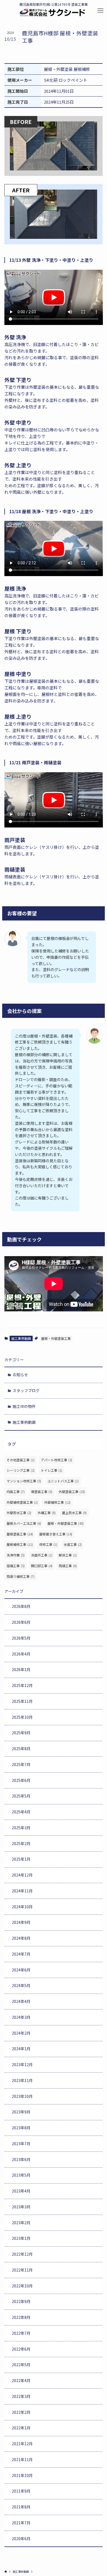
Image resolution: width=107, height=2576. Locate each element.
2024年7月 (21, 1954)
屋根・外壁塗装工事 (56, 1338)
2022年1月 (21, 2428)
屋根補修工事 (20, 1544)
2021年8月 (21, 2507)
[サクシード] (52, 13)
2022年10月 (22, 2286)
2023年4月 (21, 2191)
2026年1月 (21, 1669)
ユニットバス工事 (63, 1481)
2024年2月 (21, 2033)
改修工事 (48, 1544)
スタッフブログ (26, 1390)
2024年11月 (22, 1891)
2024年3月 (21, 2017)
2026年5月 (21, 1638)
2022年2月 (21, 2412)
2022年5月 (21, 2365)
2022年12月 (22, 2254)
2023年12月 (22, 2064)
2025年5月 (21, 1796)
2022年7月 (21, 2333)
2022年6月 (21, 2349)
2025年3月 (21, 1828)
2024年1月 (21, 2049)
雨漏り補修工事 (21, 1576)
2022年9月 (21, 2301)
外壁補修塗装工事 (22, 1502)
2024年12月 (22, 1875)
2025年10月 (22, 1717)
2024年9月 (21, 1922)
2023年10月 (22, 2096)
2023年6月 (21, 2159)
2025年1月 (21, 1859)
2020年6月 (21, 2539)
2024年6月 (21, 1970)
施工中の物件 (24, 1406)
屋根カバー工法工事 (24, 1523)
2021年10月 (22, 2475)
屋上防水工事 (74, 1513)
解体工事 (68, 1555)
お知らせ (20, 1375)
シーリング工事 (21, 1470)
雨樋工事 (68, 1566)
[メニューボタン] (100, 11)
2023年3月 (21, 2207)
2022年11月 (22, 2270)
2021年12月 (22, 2444)
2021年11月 (22, 2459)
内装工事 (16, 1492)
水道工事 (73, 1544)
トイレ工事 (52, 1470)
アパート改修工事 (57, 1460)
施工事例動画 (21, 1338)
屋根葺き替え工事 (56, 1534)
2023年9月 (21, 2112)
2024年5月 (21, 1985)
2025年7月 (21, 1764)
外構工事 (47, 1513)
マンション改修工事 (24, 1481)
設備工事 (16, 1566)
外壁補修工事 (57, 1502)
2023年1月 (21, 2238)
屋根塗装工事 (20, 1534)
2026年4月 (21, 1654)
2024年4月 (21, 2001)
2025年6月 (21, 1780)
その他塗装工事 (21, 1460)
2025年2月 (21, 1843)
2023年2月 (21, 2223)
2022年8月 (21, 2317)
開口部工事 (42, 1566)
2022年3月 (21, 2396)
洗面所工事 (42, 1555)
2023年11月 (22, 2080)
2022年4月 (21, 2380)
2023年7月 (21, 2144)
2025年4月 (21, 1812)
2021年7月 (21, 2523)
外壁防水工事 (19, 1513)
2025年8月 (21, 1749)
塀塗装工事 (42, 1492)
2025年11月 (22, 1701)
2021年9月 (21, 2491)
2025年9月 (21, 1733)
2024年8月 (21, 1938)
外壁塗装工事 (72, 1492)
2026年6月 (21, 1622)
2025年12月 (22, 1685)
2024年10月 (22, 1907)
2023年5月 (21, 2175)
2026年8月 (21, 1606)
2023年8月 (21, 2128)
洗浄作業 (16, 1555)
